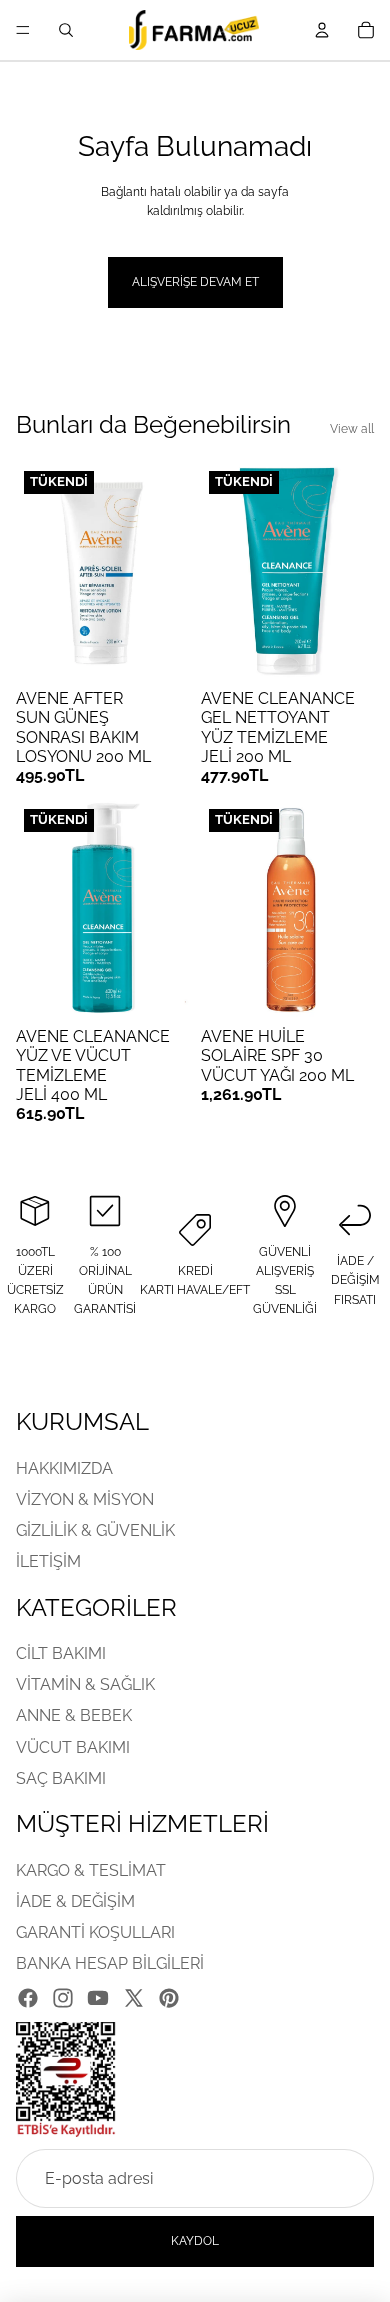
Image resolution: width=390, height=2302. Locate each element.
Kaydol (195, 2241)
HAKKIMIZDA (64, 1468)
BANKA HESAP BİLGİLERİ (110, 1963)
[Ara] (66, 30)
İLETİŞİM (48, 1561)
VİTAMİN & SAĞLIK (85, 1684)
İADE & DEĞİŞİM (75, 1901)
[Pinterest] (169, 1998)
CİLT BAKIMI (61, 1653)
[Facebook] (28, 1998)
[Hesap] (322, 30)
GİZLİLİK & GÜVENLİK (95, 1530)
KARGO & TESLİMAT (91, 1870)
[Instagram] (63, 1998)
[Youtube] (98, 1998)
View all (352, 429)
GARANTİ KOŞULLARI (95, 1932)
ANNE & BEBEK (74, 1716)
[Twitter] (134, 1998)
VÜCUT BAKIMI (73, 1747)
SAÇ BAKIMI (61, 1778)
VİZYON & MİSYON (85, 1499)
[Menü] (23, 30)
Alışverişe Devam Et (195, 282)
